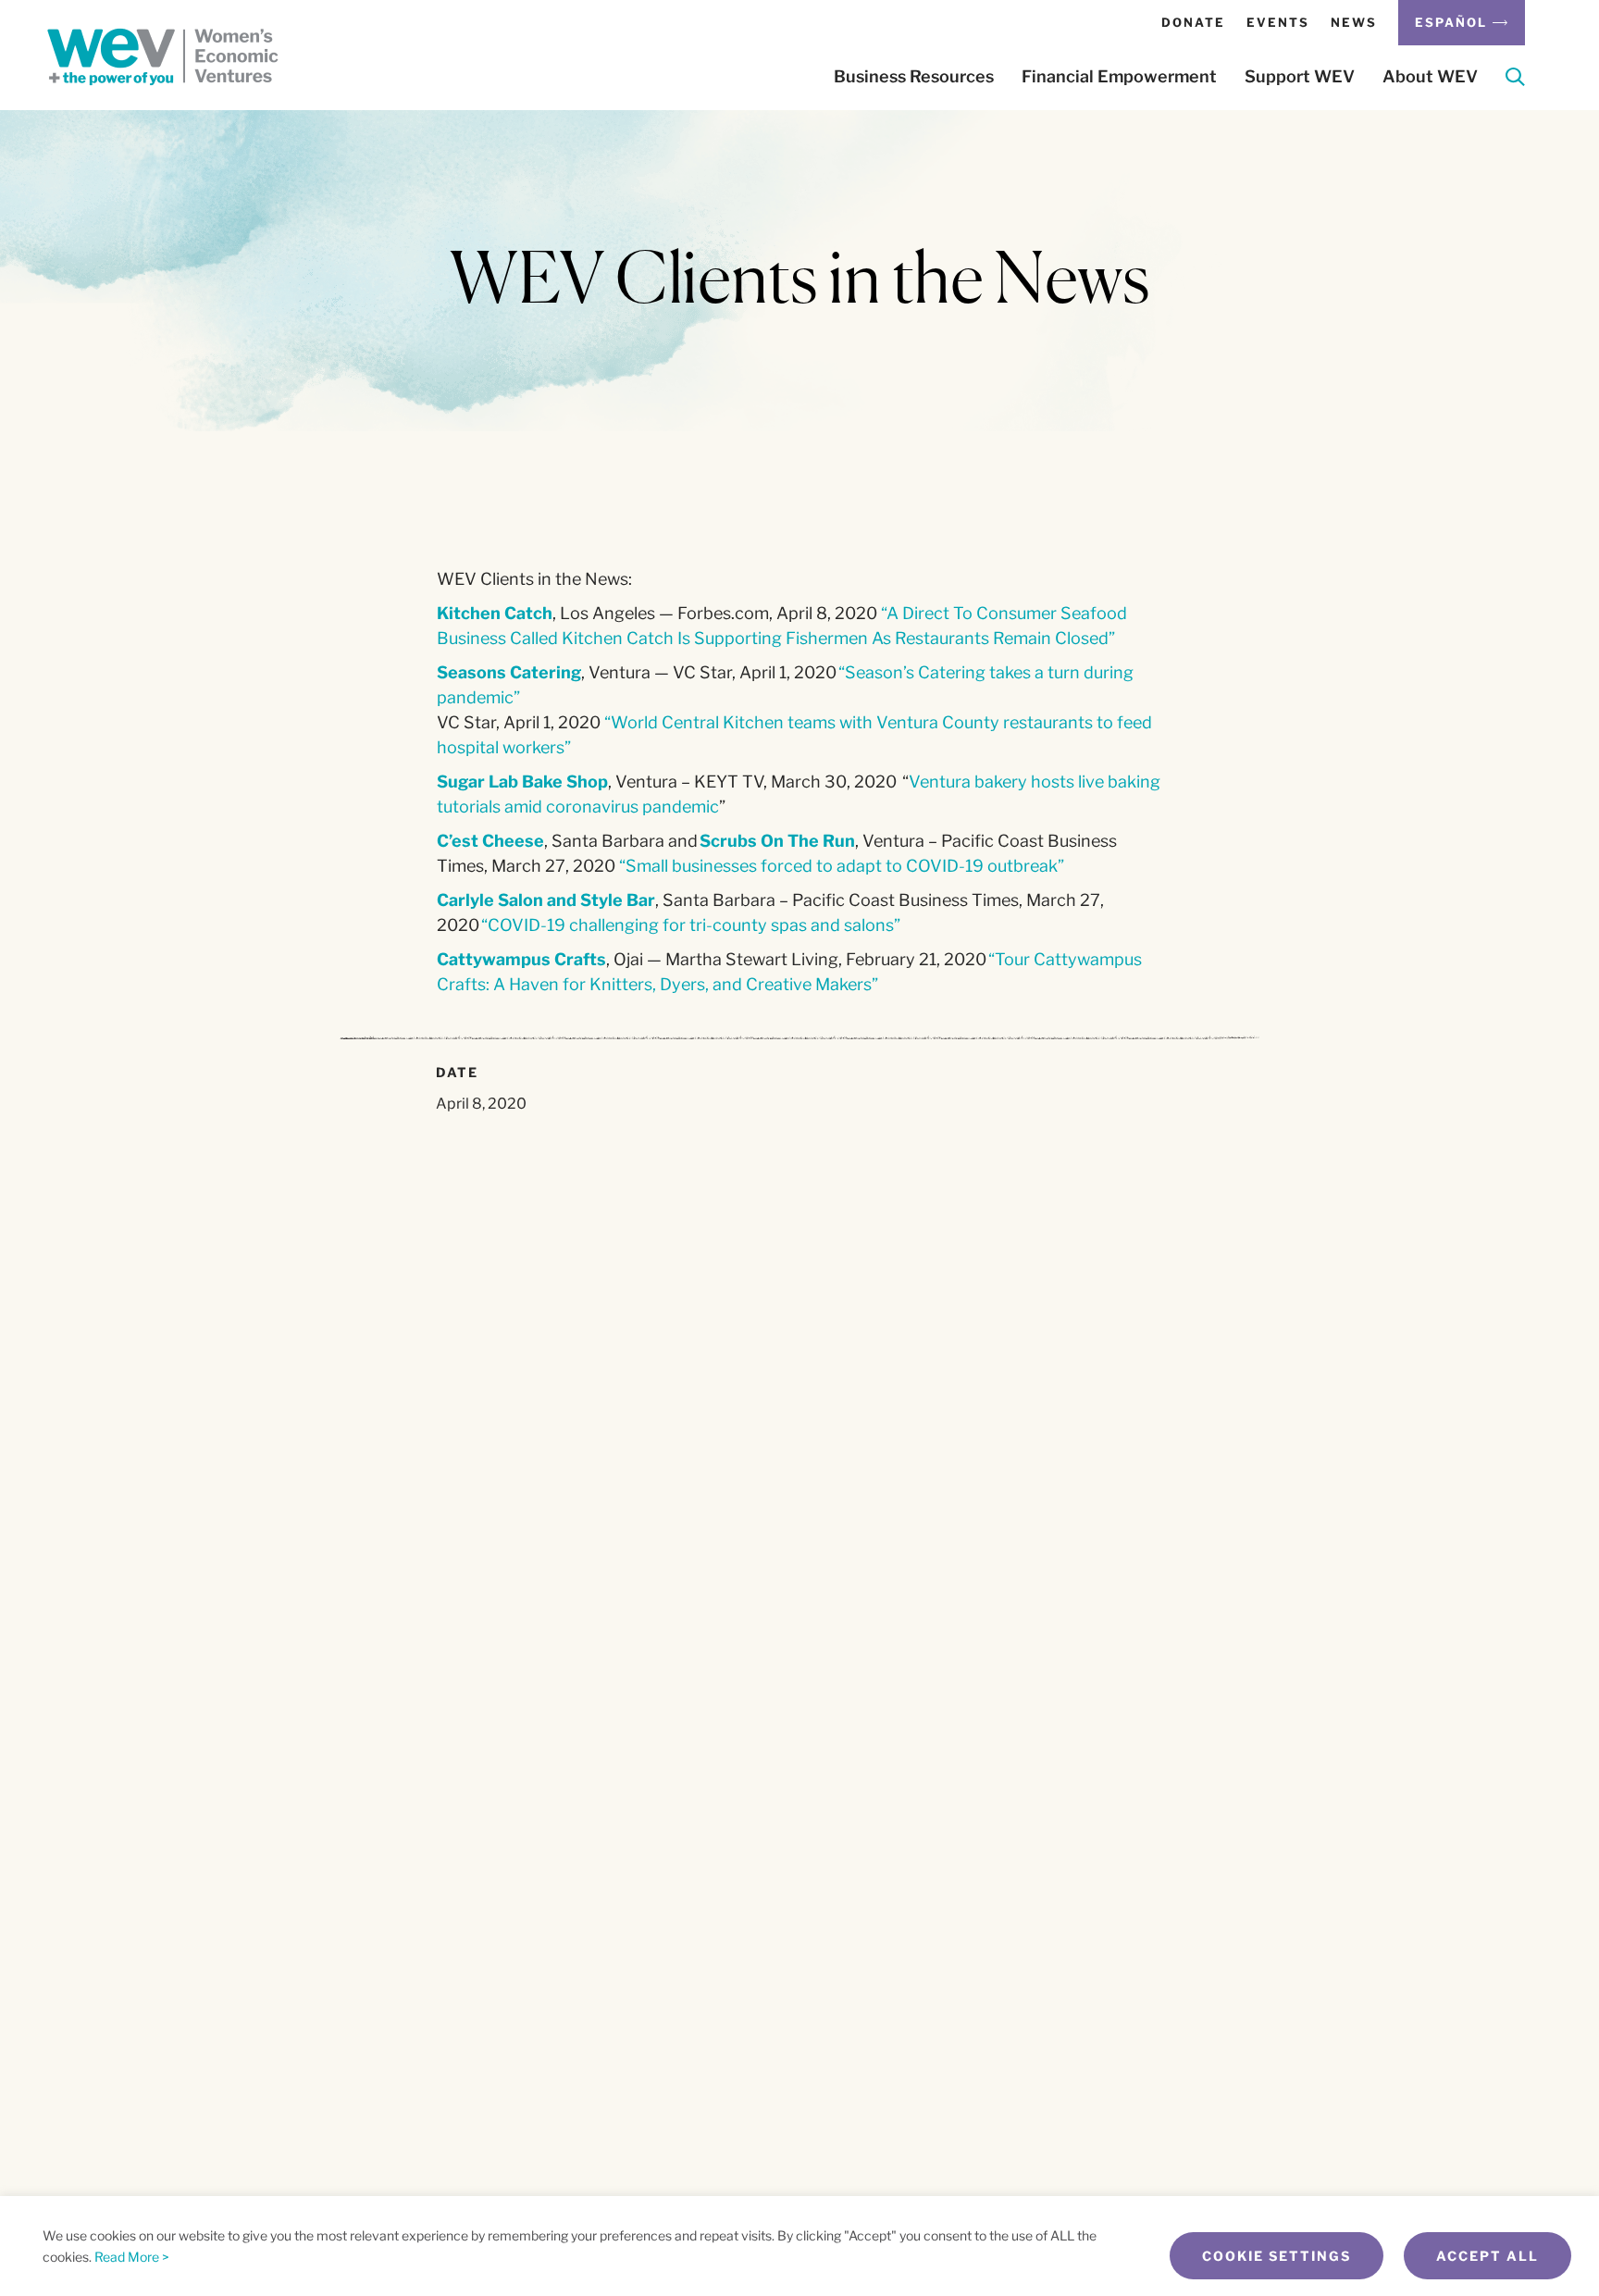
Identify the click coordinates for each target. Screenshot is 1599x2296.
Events (1278, 22)
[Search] (1515, 80)
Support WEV (1300, 77)
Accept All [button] (1487, 2256)
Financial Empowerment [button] (1119, 77)
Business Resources (914, 77)
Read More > (132, 2257)
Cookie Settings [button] (1277, 2256)
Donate (1193, 22)
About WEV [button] (1430, 77)
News (1354, 22)
